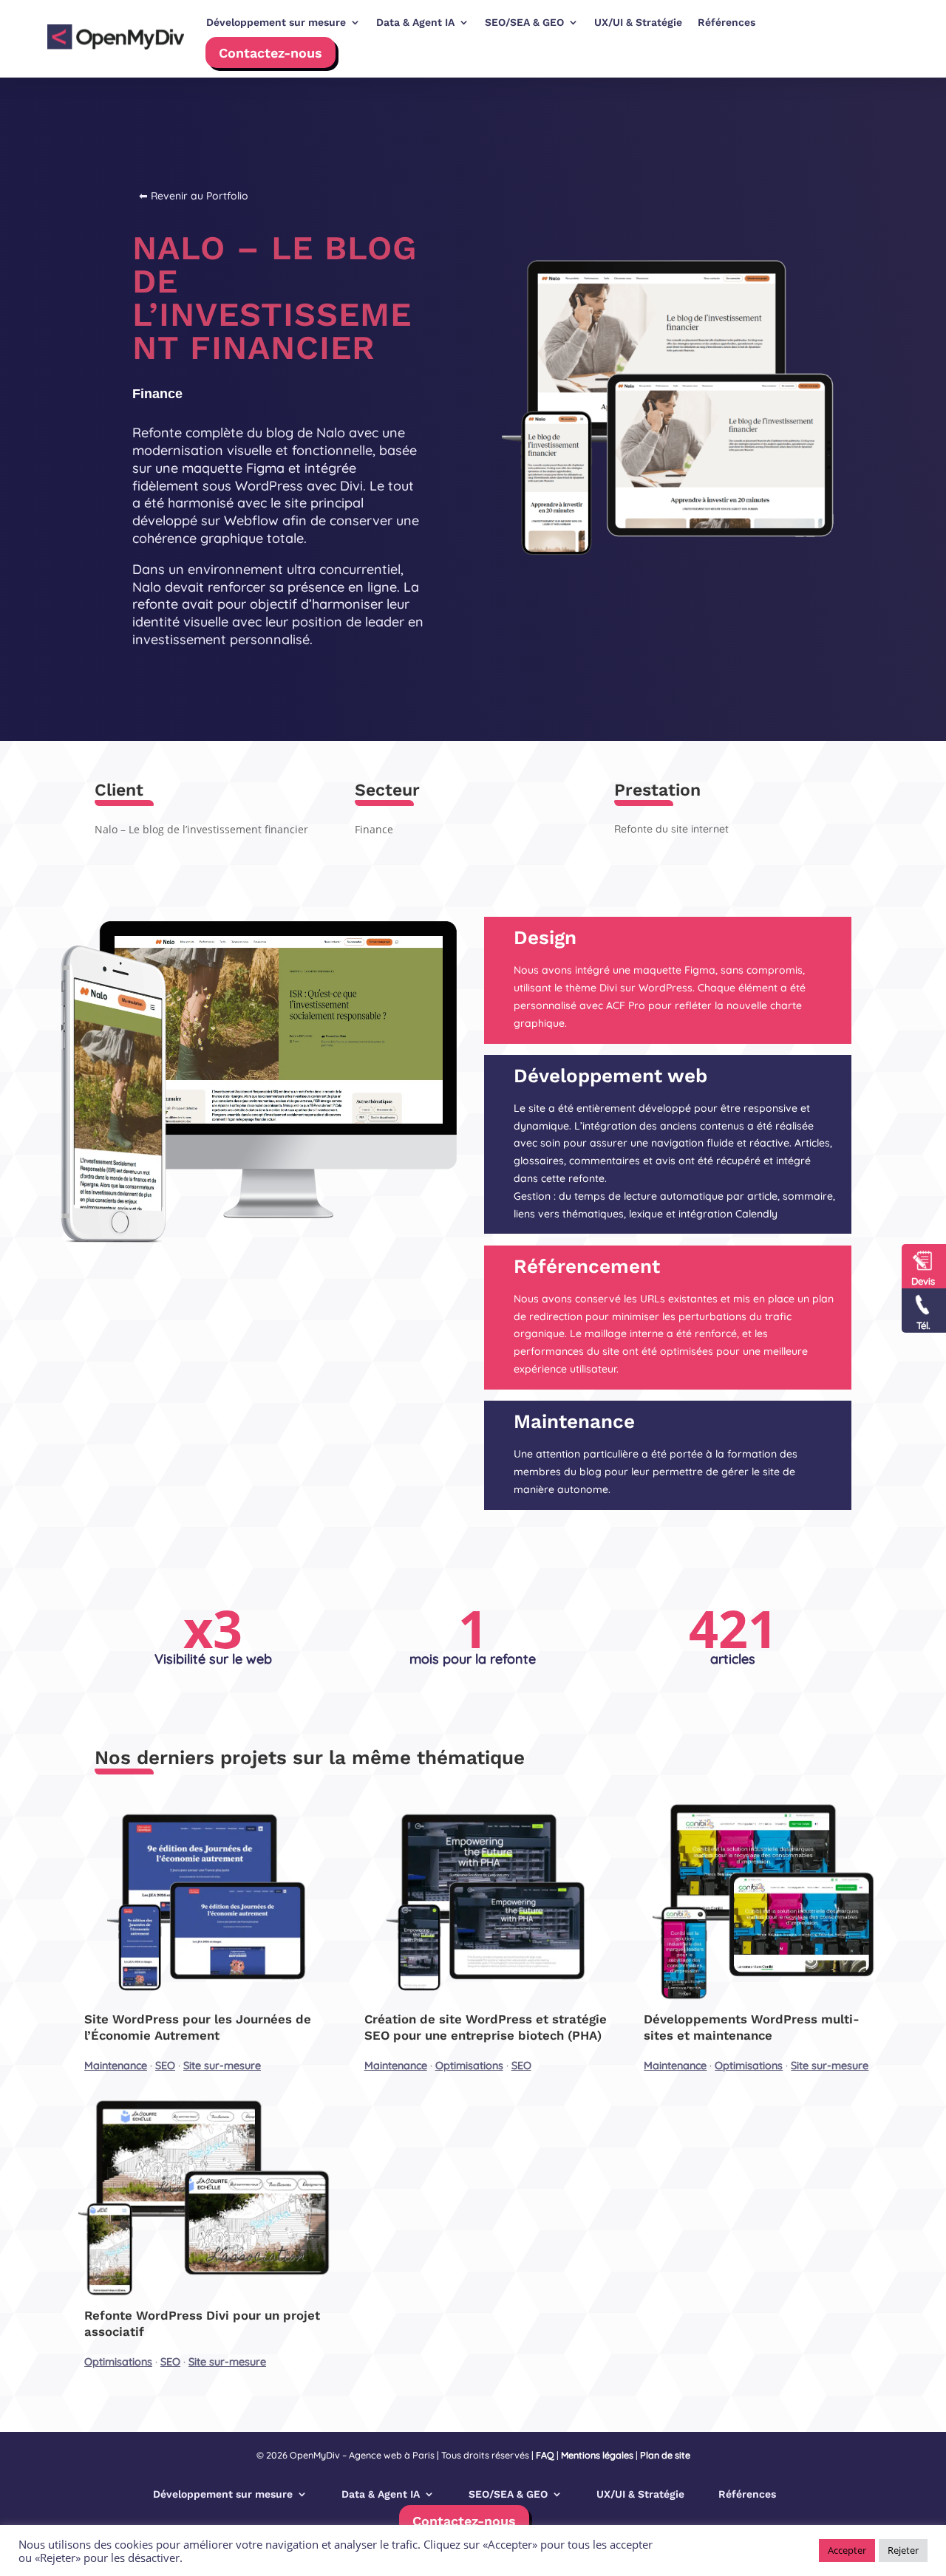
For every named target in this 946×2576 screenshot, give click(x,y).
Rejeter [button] (903, 2550)
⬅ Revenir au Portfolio (194, 196)
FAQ (545, 2455)
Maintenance (116, 2066)
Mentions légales (597, 2455)
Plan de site (665, 2455)
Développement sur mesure (223, 2494)
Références (747, 2494)
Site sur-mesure (222, 2066)
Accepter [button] (847, 2550)
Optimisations (469, 2066)
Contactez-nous (270, 53)
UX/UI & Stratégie (640, 2494)
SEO (165, 2066)
